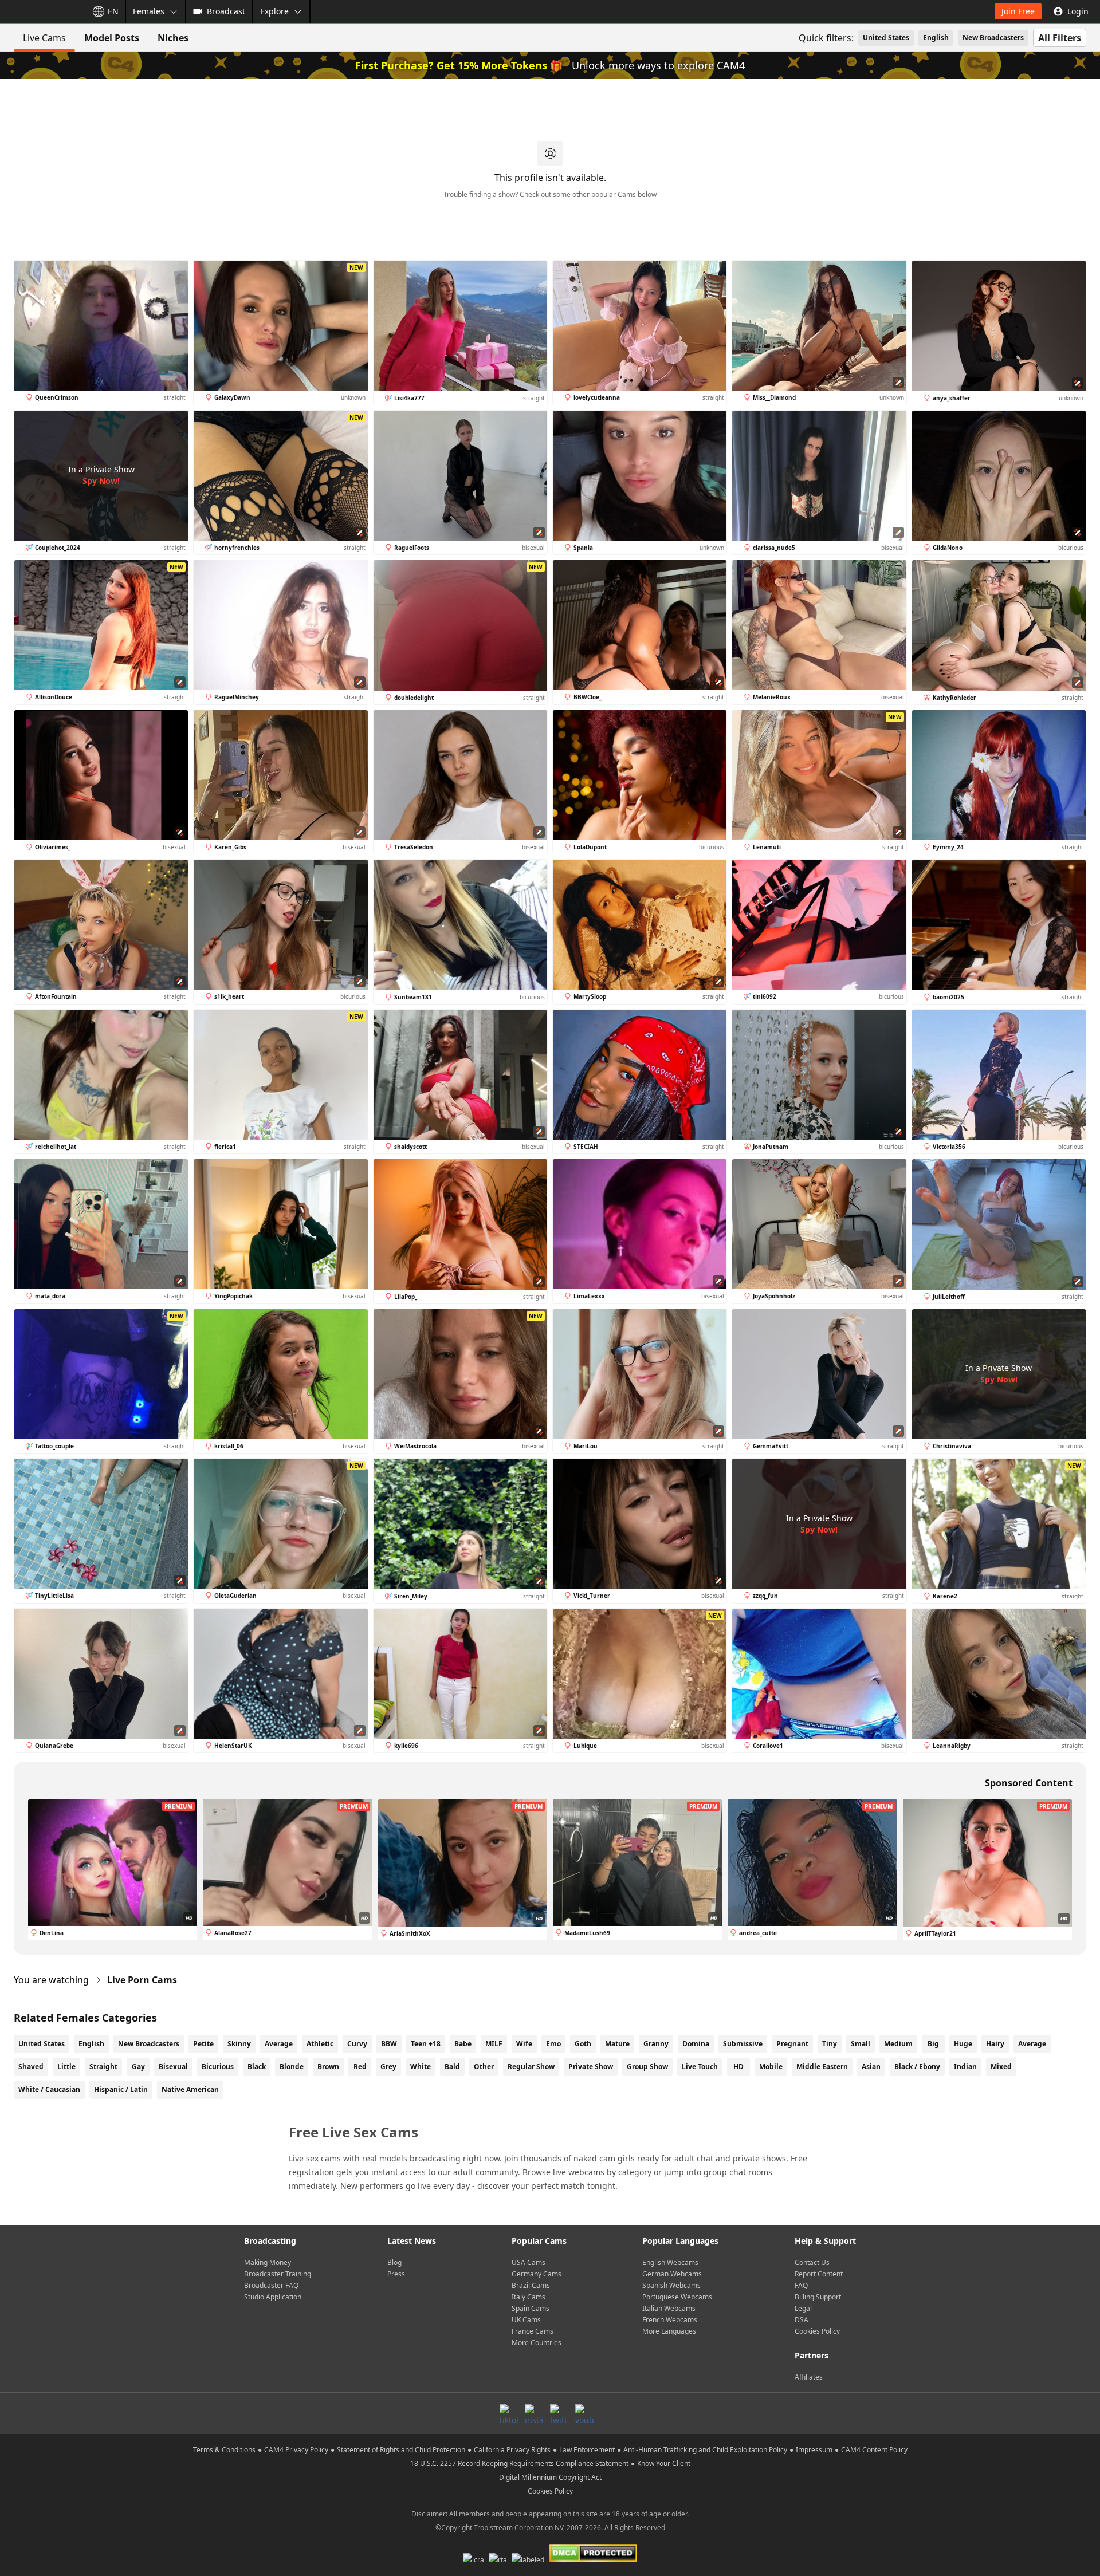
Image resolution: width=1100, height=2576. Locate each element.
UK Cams (526, 2320)
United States (886, 38)
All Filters (1060, 38)
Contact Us (812, 2262)
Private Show (591, 2067)
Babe (463, 2044)
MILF (494, 2044)
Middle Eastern (822, 2067)
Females (149, 11)
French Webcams (670, 2320)
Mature (617, 2044)
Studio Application (273, 2297)
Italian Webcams (669, 2308)
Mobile (771, 2067)
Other (484, 2067)
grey (388, 2067)
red (360, 2067)
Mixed (1001, 2067)
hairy (995, 2044)
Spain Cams (531, 2308)
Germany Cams (537, 2274)
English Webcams (670, 2262)
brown (328, 2067)
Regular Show (531, 2067)
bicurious (218, 2067)
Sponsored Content (1029, 1783)
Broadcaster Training (278, 2274)
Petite (203, 2044)
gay (138, 2067)
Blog (394, 2262)
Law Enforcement (587, 2450)
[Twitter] (559, 2413)
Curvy (357, 2044)
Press (396, 2274)
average (1032, 2044)
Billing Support (818, 2297)
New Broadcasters (993, 38)
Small (861, 2044)
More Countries (537, 2343)
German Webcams (672, 2274)
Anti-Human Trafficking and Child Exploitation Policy (705, 2450)
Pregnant (792, 2044)
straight (103, 2067)
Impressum (814, 2450)
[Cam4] (41, 11)
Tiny (830, 2044)
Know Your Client (664, 2463)
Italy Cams (529, 2297)
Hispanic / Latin (121, 2089)
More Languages (669, 2331)
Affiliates (809, 2377)
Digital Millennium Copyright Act (550, 2477)
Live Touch (700, 2067)
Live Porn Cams (142, 1980)
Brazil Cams (531, 2285)
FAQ (801, 2285)
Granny (656, 2044)
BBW (389, 2044)
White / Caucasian (49, 2089)
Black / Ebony (917, 2067)
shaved (31, 2067)
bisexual (173, 2067)
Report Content (819, 2274)
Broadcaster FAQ (271, 2285)
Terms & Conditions (224, 2450)
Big (933, 2044)
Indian (965, 2067)
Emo (553, 2044)
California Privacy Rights (512, 2450)
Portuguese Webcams (677, 2297)
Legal (803, 2308)
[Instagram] (534, 2413)
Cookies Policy (817, 2331)
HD (738, 2067)
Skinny (239, 2044)
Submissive (743, 2044)
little (66, 2067)
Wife (524, 2044)
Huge (963, 2044)
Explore (274, 11)
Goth (583, 2044)
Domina (696, 2044)
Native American (190, 2089)
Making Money (268, 2262)
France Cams (533, 2331)
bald (452, 2067)
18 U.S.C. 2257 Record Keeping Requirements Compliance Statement (519, 2463)
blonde (292, 2067)
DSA (802, 2320)
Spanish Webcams (671, 2285)
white (421, 2067)
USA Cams (529, 2262)
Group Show (647, 2067)
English (936, 38)
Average (279, 2044)
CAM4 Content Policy (874, 2450)
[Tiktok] (509, 2413)
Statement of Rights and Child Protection (401, 2450)
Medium (898, 2044)
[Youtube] (584, 2413)
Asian (871, 2067)
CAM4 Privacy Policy (296, 2450)
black (257, 2067)
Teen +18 (426, 2044)
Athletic (320, 2044)
